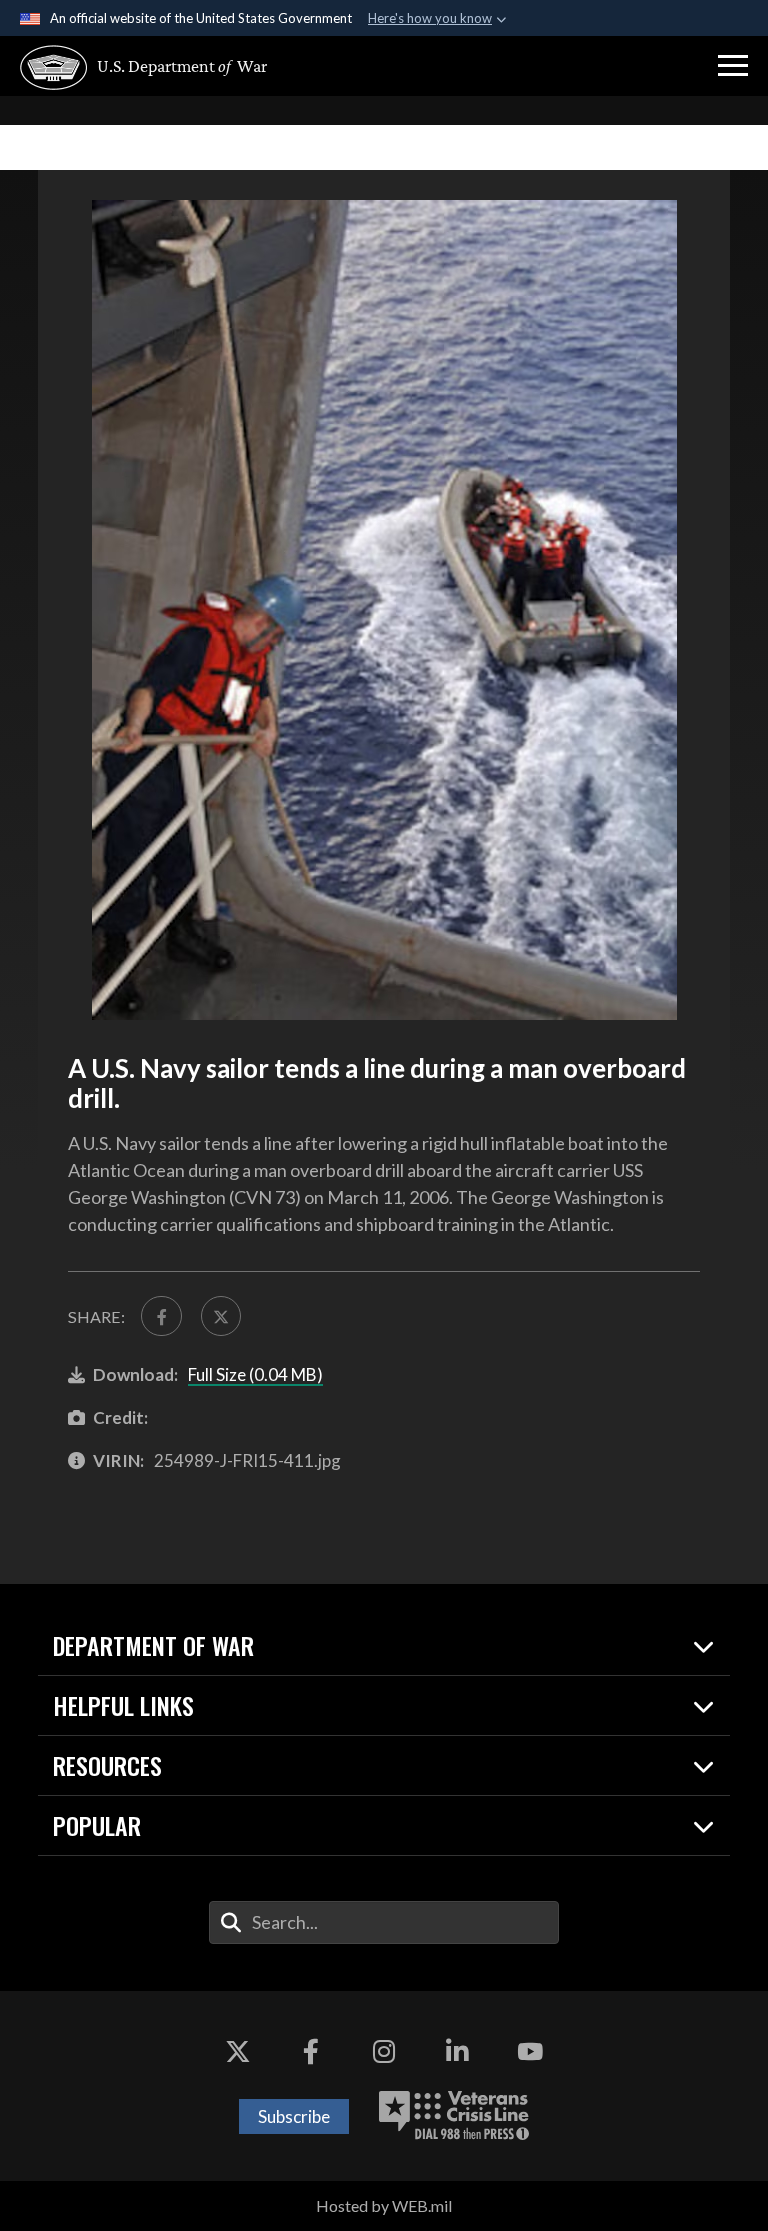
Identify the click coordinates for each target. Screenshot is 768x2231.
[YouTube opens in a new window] (530, 2051)
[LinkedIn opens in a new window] (457, 2051)
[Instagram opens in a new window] (384, 2051)
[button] (733, 66)
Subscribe (294, 2116)
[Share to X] (221, 1316)
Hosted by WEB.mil (384, 2205)
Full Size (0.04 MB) (255, 1374)
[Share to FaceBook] (161, 1316)
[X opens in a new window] (238, 2051)
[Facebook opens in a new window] (311, 2051)
